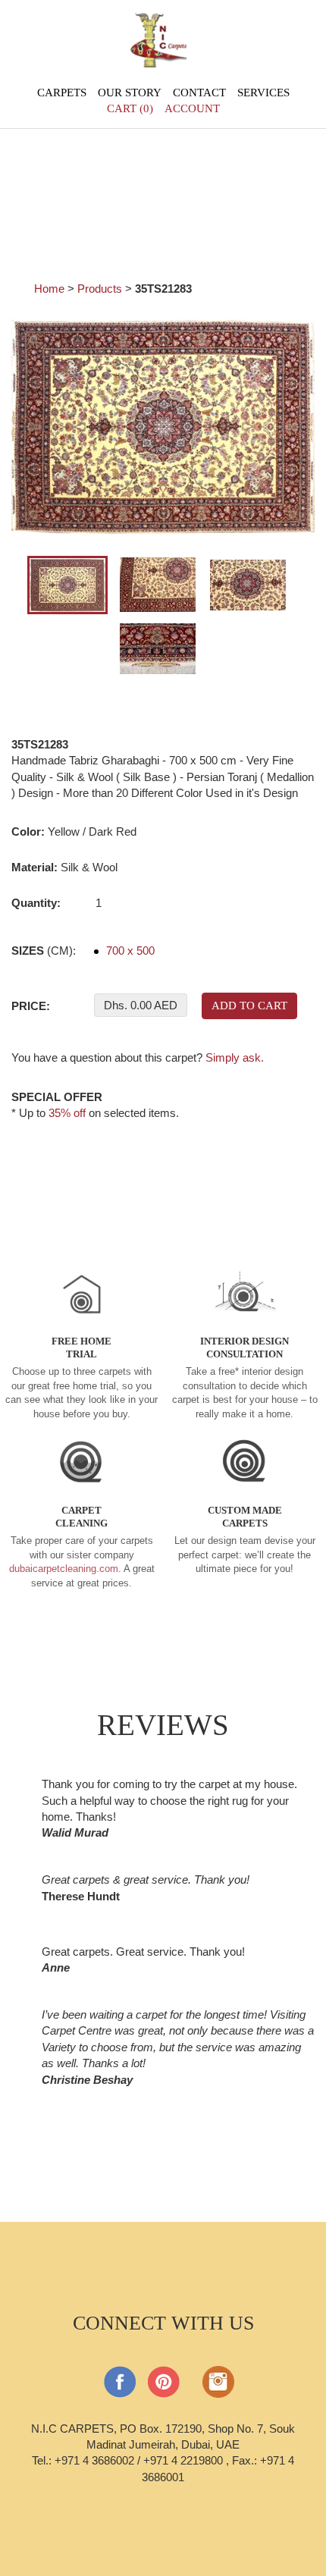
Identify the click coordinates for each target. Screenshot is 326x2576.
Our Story (130, 93)
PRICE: (31, 1006)
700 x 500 (129, 951)
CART (130, 108)
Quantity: (36, 903)
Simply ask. (235, 1057)
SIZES (44, 951)
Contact (199, 93)
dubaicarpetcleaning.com (64, 1569)
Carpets (62, 93)
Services (263, 93)
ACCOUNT (192, 108)
